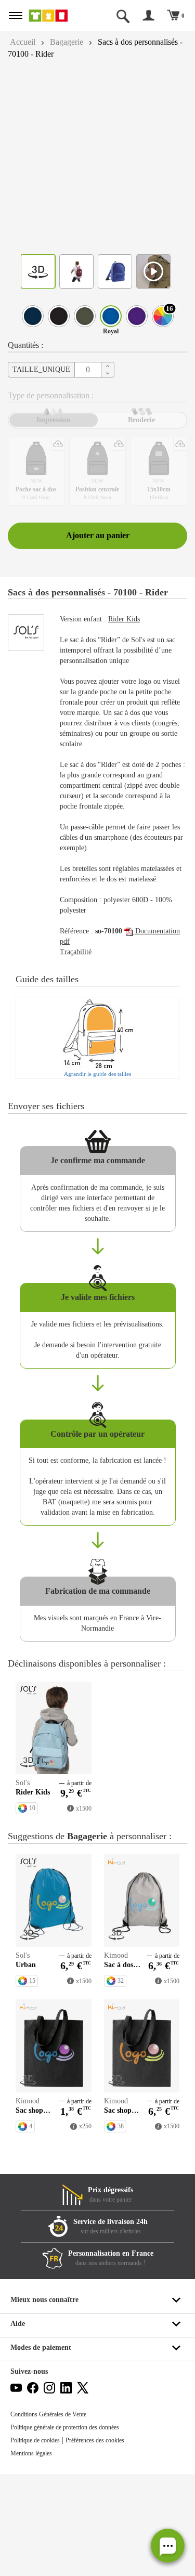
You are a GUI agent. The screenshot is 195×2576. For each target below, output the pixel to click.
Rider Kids (131, 638)
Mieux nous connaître (47, 2402)
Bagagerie (72, 42)
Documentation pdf (92, 981)
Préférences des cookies (107, 2542)
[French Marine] (33, 316)
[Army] (85, 316)
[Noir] (59, 316)
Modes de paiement (44, 2449)
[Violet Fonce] (137, 316)
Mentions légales (34, 2555)
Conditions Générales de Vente (53, 2516)
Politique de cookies (39, 2542)
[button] (168, 2546)
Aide (18, 2425)
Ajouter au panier (98, 544)
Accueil (24, 42)
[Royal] (111, 316)
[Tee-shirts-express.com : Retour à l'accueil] (56, 16)
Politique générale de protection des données (74, 2529)
